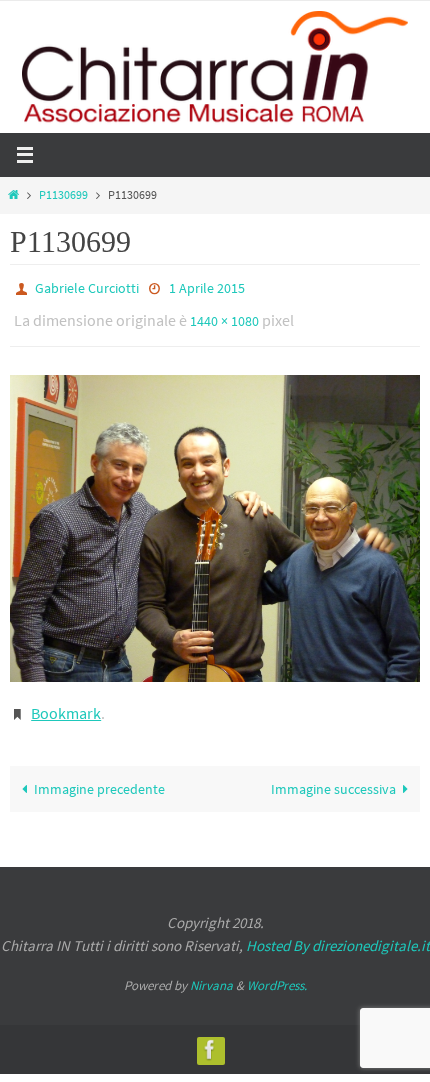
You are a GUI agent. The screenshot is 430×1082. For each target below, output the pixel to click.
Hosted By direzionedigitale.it (338, 931)
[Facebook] (210, 1035)
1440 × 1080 (224, 316)
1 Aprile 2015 (207, 287)
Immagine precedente (99, 775)
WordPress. (277, 971)
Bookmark (66, 702)
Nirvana (211, 971)
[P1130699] (215, 520)
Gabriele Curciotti (87, 287)
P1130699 (63, 195)
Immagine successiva (333, 775)
